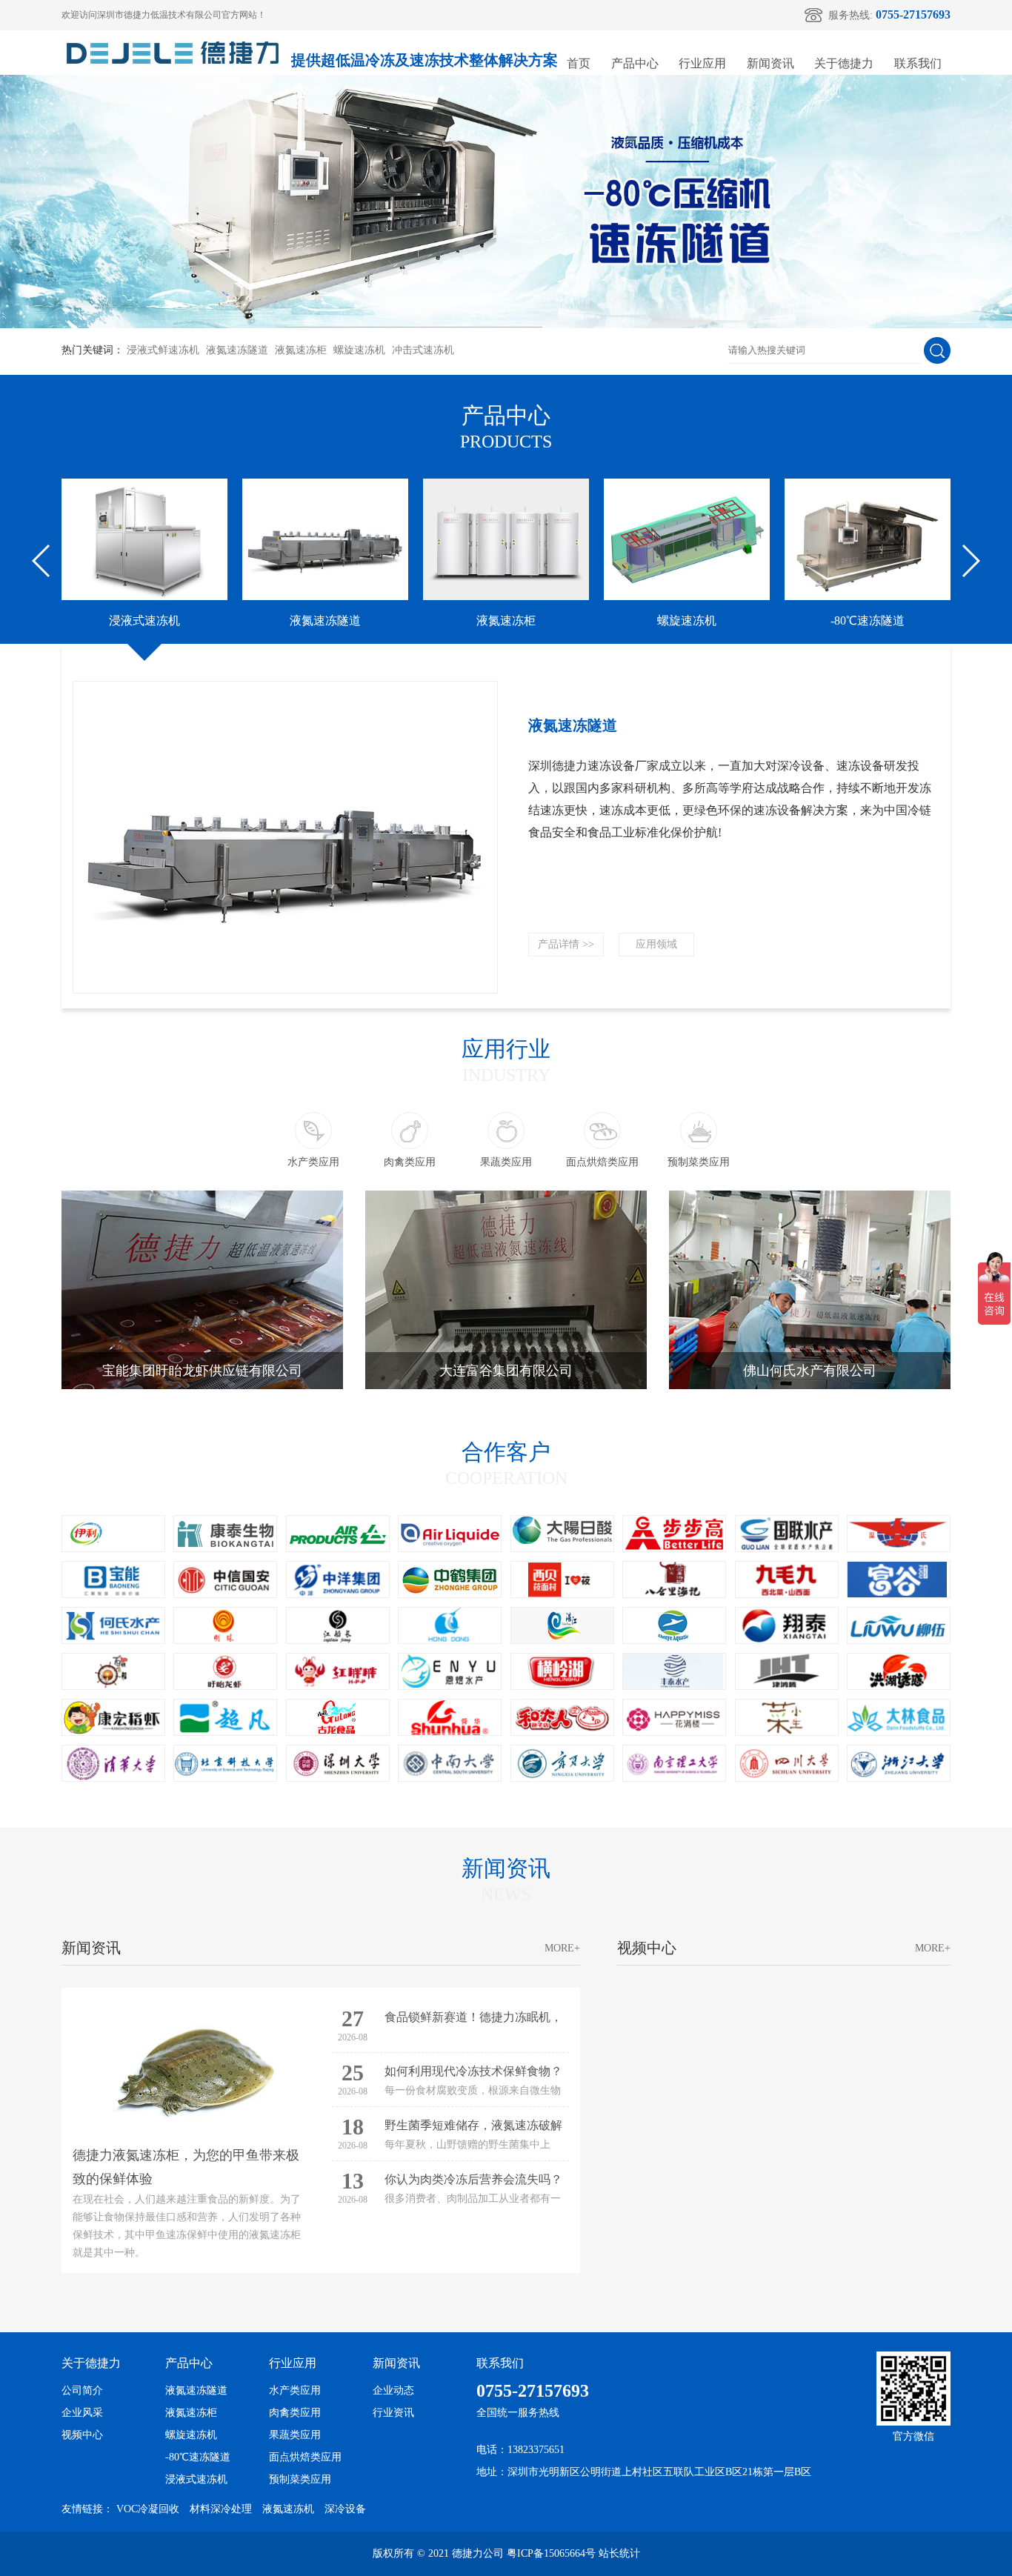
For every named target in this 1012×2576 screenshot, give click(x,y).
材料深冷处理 (221, 2509)
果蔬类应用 (295, 2435)
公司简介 (82, 2390)
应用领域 (656, 944)
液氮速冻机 (288, 2509)
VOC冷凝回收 (148, 2509)
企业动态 (393, 2390)
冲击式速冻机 (423, 350)
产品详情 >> (566, 944)
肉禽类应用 (295, 2413)
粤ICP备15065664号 (551, 2553)
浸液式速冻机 (196, 2479)
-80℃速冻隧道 (198, 2457)
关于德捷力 (844, 63)
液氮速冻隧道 (237, 350)
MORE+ (562, 1948)
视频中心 (82, 2435)
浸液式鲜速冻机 (163, 350)
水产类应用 (295, 2390)
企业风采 (82, 2413)
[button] (42, 561)
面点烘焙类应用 (305, 2457)
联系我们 (918, 63)
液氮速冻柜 (301, 350)
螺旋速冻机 (359, 350)
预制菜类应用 (300, 2479)
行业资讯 (393, 2413)
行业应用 (702, 63)
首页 (579, 63)
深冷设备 (345, 2509)
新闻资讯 (770, 63)
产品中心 (635, 63)
